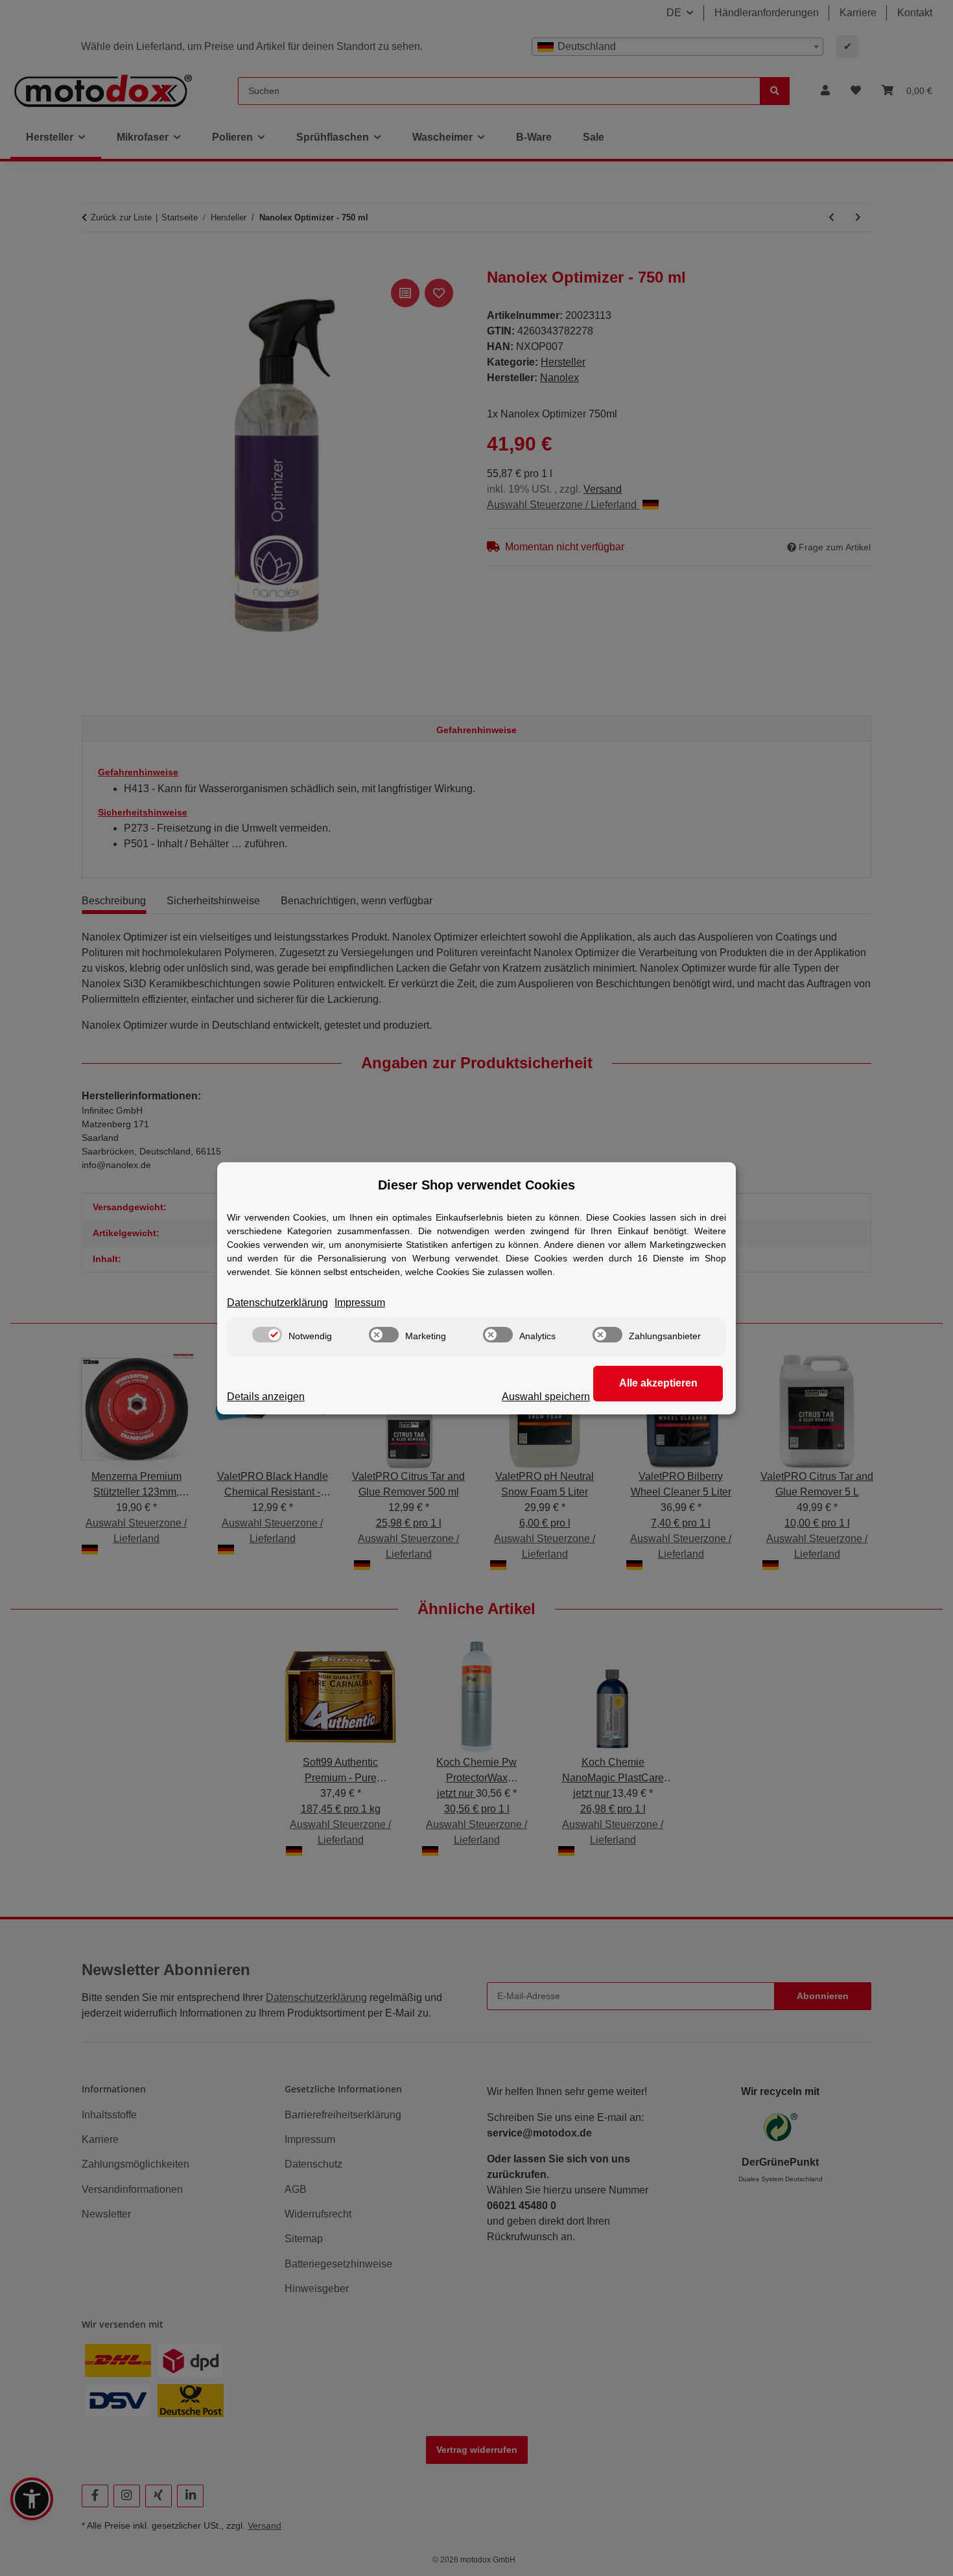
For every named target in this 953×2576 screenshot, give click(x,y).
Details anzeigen (266, 1397)
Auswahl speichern (546, 1397)
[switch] (267, 1335)
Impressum (360, 1303)
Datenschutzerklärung (277, 1303)
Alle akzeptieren (658, 1383)
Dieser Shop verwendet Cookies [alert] (476, 1185)
